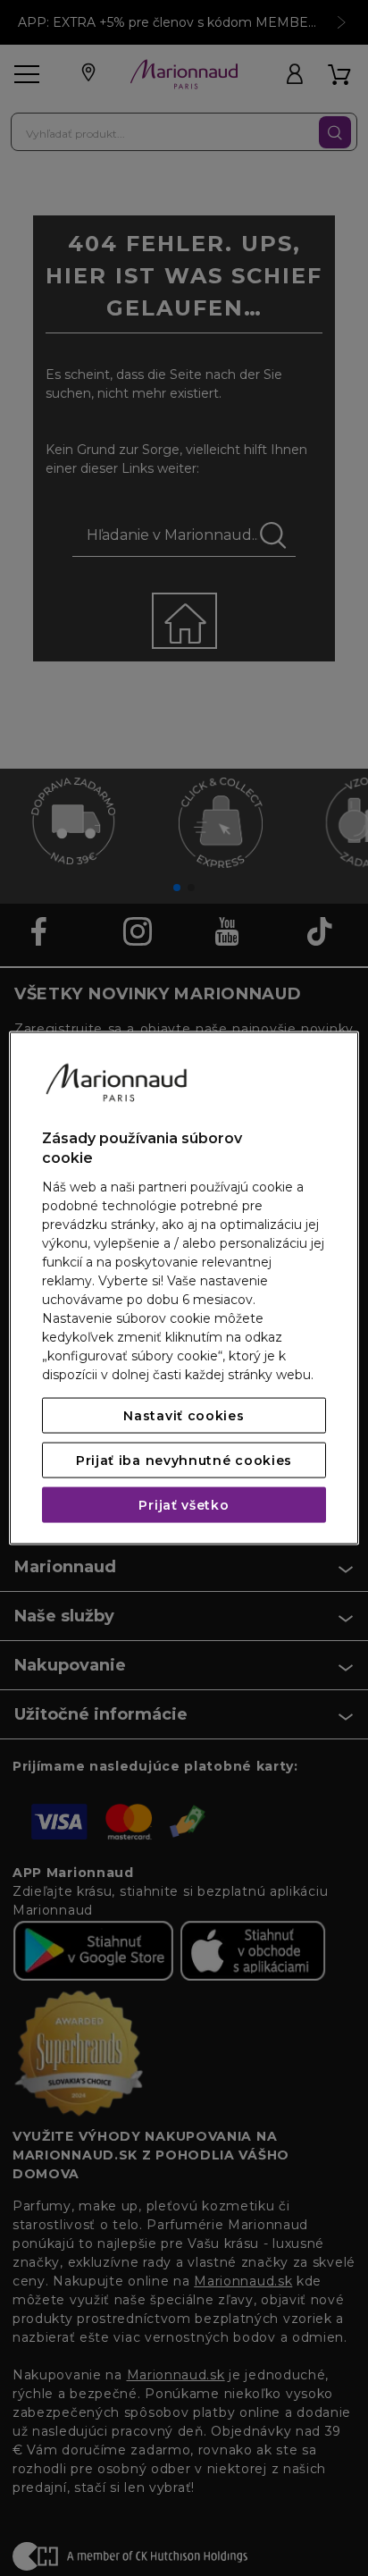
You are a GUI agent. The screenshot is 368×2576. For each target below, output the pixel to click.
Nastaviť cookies (184, 1415)
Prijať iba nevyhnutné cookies (184, 1460)
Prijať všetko (184, 1504)
